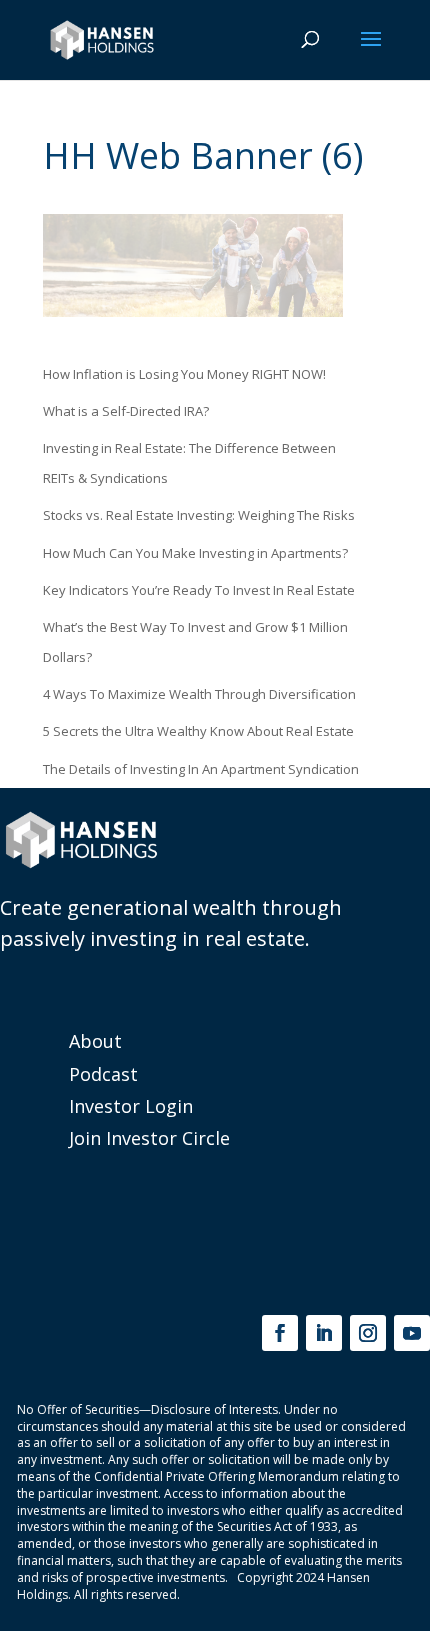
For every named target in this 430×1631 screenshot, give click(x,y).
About (95, 1041)
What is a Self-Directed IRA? (126, 411)
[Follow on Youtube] (412, 1333)
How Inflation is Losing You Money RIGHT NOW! (184, 374)
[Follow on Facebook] (280, 1333)
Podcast (103, 1074)
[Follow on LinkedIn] (324, 1333)
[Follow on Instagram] (368, 1333)
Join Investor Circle (149, 1138)
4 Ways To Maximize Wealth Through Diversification (199, 694)
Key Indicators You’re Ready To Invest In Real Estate (199, 590)
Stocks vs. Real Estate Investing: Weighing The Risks (199, 515)
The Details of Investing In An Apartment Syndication (201, 769)
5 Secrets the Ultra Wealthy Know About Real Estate (198, 731)
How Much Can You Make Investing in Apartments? (195, 553)
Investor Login (131, 1106)
